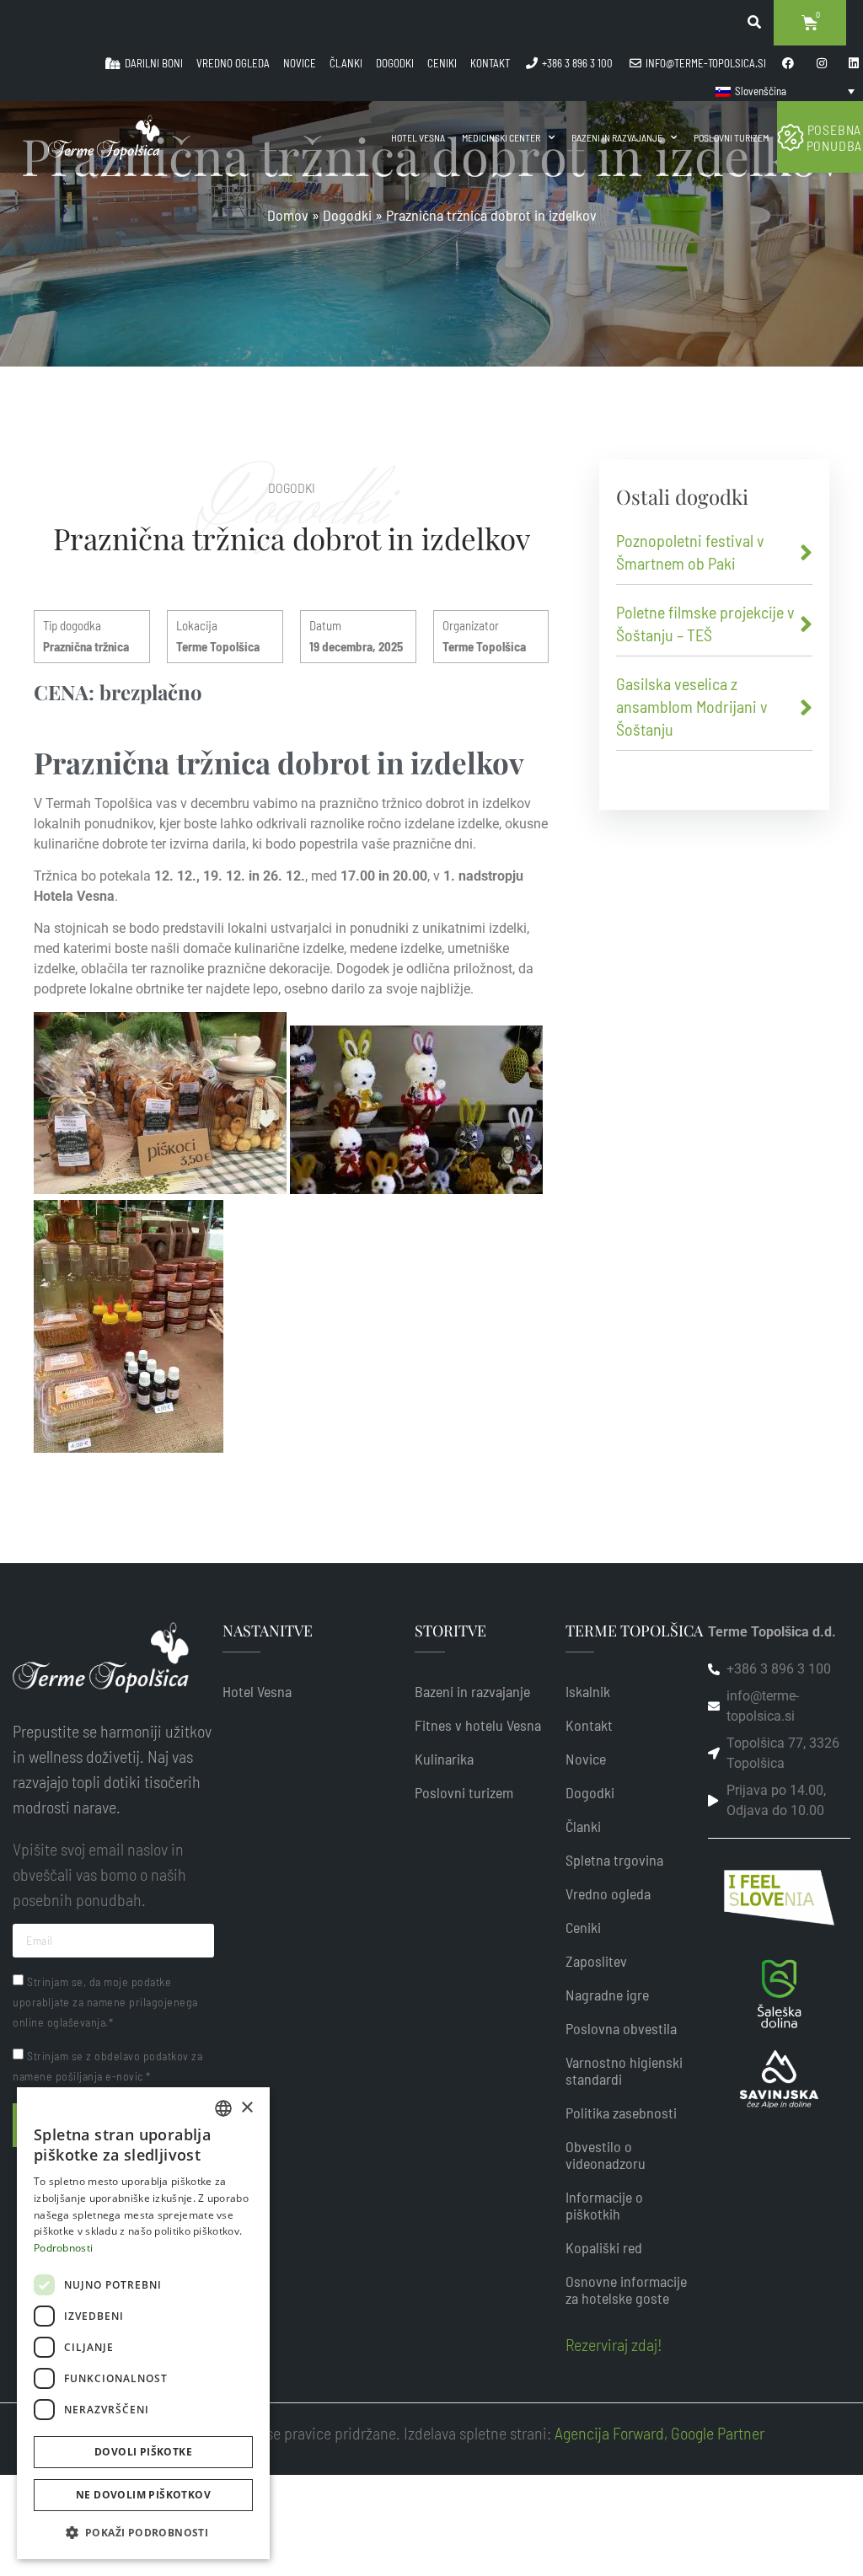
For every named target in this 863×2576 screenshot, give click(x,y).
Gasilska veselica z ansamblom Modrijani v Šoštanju (692, 706)
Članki (583, 1826)
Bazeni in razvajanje (617, 137)
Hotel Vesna (418, 137)
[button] (143, 2532)
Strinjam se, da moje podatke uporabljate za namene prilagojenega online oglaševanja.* (105, 2002)
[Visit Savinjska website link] (779, 1994)
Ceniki (583, 1927)
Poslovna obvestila (621, 2028)
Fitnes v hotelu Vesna (478, 1725)
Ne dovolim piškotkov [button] (143, 2495)
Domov (288, 215)
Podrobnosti (63, 2248)
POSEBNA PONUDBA (835, 137)
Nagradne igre (607, 1995)
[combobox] (223, 2108)
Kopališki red (604, 2247)
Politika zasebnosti (621, 2113)
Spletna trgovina (614, 1860)
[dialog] (143, 2323)
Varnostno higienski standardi (624, 2070)
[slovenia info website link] (779, 1898)
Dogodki (347, 215)
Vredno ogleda (608, 1893)
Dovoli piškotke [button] (143, 2452)
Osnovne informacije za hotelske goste (626, 2289)
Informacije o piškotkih (604, 2205)
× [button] (247, 2108)
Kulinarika (444, 1759)
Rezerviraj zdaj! (614, 2344)
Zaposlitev (596, 1961)
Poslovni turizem (731, 137)
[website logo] (104, 137)
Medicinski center (501, 137)
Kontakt (589, 1725)
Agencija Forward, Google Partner (658, 2433)
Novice (586, 1759)
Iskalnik (588, 1691)
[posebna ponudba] (791, 137)
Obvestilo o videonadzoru (606, 2155)
